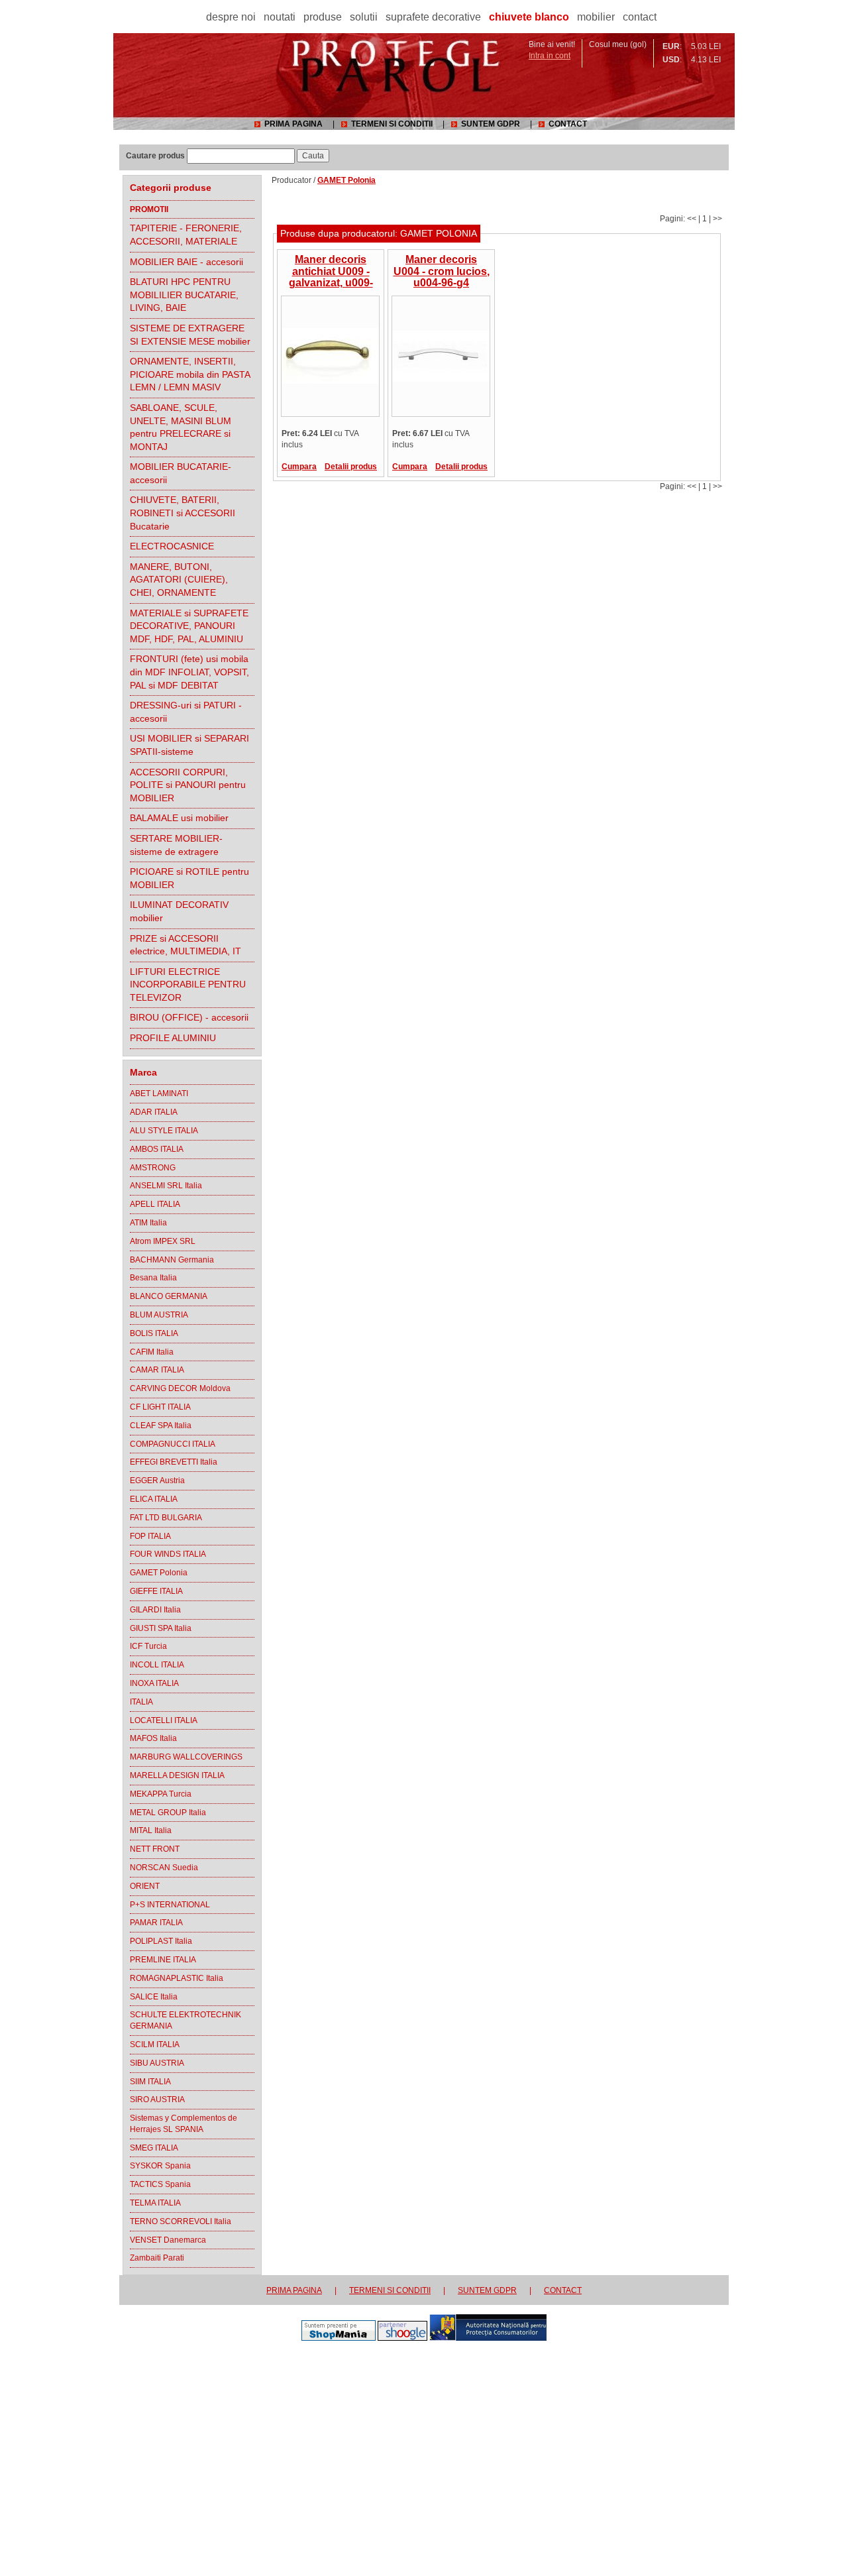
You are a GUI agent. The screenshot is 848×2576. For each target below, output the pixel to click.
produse (323, 17)
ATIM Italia (148, 1223)
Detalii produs (351, 467)
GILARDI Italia (155, 1610)
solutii (364, 17)
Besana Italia (153, 1278)
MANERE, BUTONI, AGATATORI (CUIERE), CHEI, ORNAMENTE (179, 580)
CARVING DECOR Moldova (180, 1388)
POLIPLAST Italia (161, 1941)
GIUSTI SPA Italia (161, 1628)
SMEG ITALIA (154, 2148)
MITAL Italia (151, 1830)
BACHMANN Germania (172, 1260)
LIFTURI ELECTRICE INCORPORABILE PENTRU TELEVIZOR (188, 984)
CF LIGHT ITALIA (160, 1407)
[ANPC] (488, 2338)
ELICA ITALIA (154, 1499)
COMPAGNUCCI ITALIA (173, 1444)
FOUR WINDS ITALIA (168, 1554)
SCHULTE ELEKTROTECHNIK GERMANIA (185, 2020)
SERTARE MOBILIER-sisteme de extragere (176, 845)
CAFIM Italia (152, 1352)
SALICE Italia (154, 1997)
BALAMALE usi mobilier (179, 818)
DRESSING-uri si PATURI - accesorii (186, 712)
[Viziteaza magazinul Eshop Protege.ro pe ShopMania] (339, 2338)
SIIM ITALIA (150, 2082)
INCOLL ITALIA (157, 1665)
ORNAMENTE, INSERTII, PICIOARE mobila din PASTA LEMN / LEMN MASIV (190, 374)
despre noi (231, 17)
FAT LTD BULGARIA (166, 1518)
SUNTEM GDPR (491, 124)
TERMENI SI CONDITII (392, 124)
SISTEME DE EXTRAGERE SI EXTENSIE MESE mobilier (190, 335)
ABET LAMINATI (159, 1093)
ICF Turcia (148, 1646)
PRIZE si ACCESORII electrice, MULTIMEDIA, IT (185, 945)
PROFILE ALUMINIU (173, 1038)
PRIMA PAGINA (293, 124)
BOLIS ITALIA (154, 1333)
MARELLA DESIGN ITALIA (177, 1775)
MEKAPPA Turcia (161, 1794)
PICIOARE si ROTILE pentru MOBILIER (189, 878)
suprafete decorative (433, 17)
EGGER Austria (157, 1481)
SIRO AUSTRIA (157, 2100)
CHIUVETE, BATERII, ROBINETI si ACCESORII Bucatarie (183, 513)
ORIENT (145, 1886)
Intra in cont (550, 56)
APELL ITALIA (155, 1204)
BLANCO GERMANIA (169, 1296)
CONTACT (568, 124)
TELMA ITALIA (155, 2203)
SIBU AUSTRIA (157, 2063)
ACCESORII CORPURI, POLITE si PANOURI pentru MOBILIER (188, 785)
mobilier (596, 17)
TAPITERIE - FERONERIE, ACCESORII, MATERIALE (186, 235)
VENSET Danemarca (168, 2240)
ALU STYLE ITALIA (164, 1131)
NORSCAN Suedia (164, 1868)
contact (640, 17)
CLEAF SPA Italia (161, 1426)
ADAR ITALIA (154, 1112)
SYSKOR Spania (160, 2166)
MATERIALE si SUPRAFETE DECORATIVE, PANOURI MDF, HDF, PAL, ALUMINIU (189, 626)
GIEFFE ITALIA (156, 1591)
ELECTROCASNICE (172, 546)
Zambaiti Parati (157, 2258)
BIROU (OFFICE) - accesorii (189, 1017)
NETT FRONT (155, 1849)
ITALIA (141, 1702)
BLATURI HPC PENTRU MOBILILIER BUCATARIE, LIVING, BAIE (184, 295)
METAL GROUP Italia (168, 1813)
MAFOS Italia (153, 1738)
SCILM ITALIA (155, 2044)
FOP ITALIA (150, 1536)
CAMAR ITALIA (157, 1370)
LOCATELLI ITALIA (164, 1720)
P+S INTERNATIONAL (170, 1905)
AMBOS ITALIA (157, 1149)
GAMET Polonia (159, 1573)
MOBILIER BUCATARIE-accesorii (181, 473)
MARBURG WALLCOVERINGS (186, 1757)
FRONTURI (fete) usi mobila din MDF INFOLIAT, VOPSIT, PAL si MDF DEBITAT (189, 672)
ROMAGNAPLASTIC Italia (177, 1978)
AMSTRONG (153, 1168)
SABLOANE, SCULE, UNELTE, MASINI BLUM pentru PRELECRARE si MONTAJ (181, 427)
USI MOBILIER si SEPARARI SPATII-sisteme (189, 745)
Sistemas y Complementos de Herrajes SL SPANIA (184, 2124)
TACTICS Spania (160, 2184)
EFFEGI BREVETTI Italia (174, 1462)
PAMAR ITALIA (156, 1923)
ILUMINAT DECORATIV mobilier (179, 911)
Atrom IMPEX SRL (163, 1241)
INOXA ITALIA (154, 1683)
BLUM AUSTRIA (159, 1315)
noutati (280, 17)
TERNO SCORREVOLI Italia (181, 2221)
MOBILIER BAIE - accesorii (186, 262)
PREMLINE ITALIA (163, 1960)
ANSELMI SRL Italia (166, 1186)
